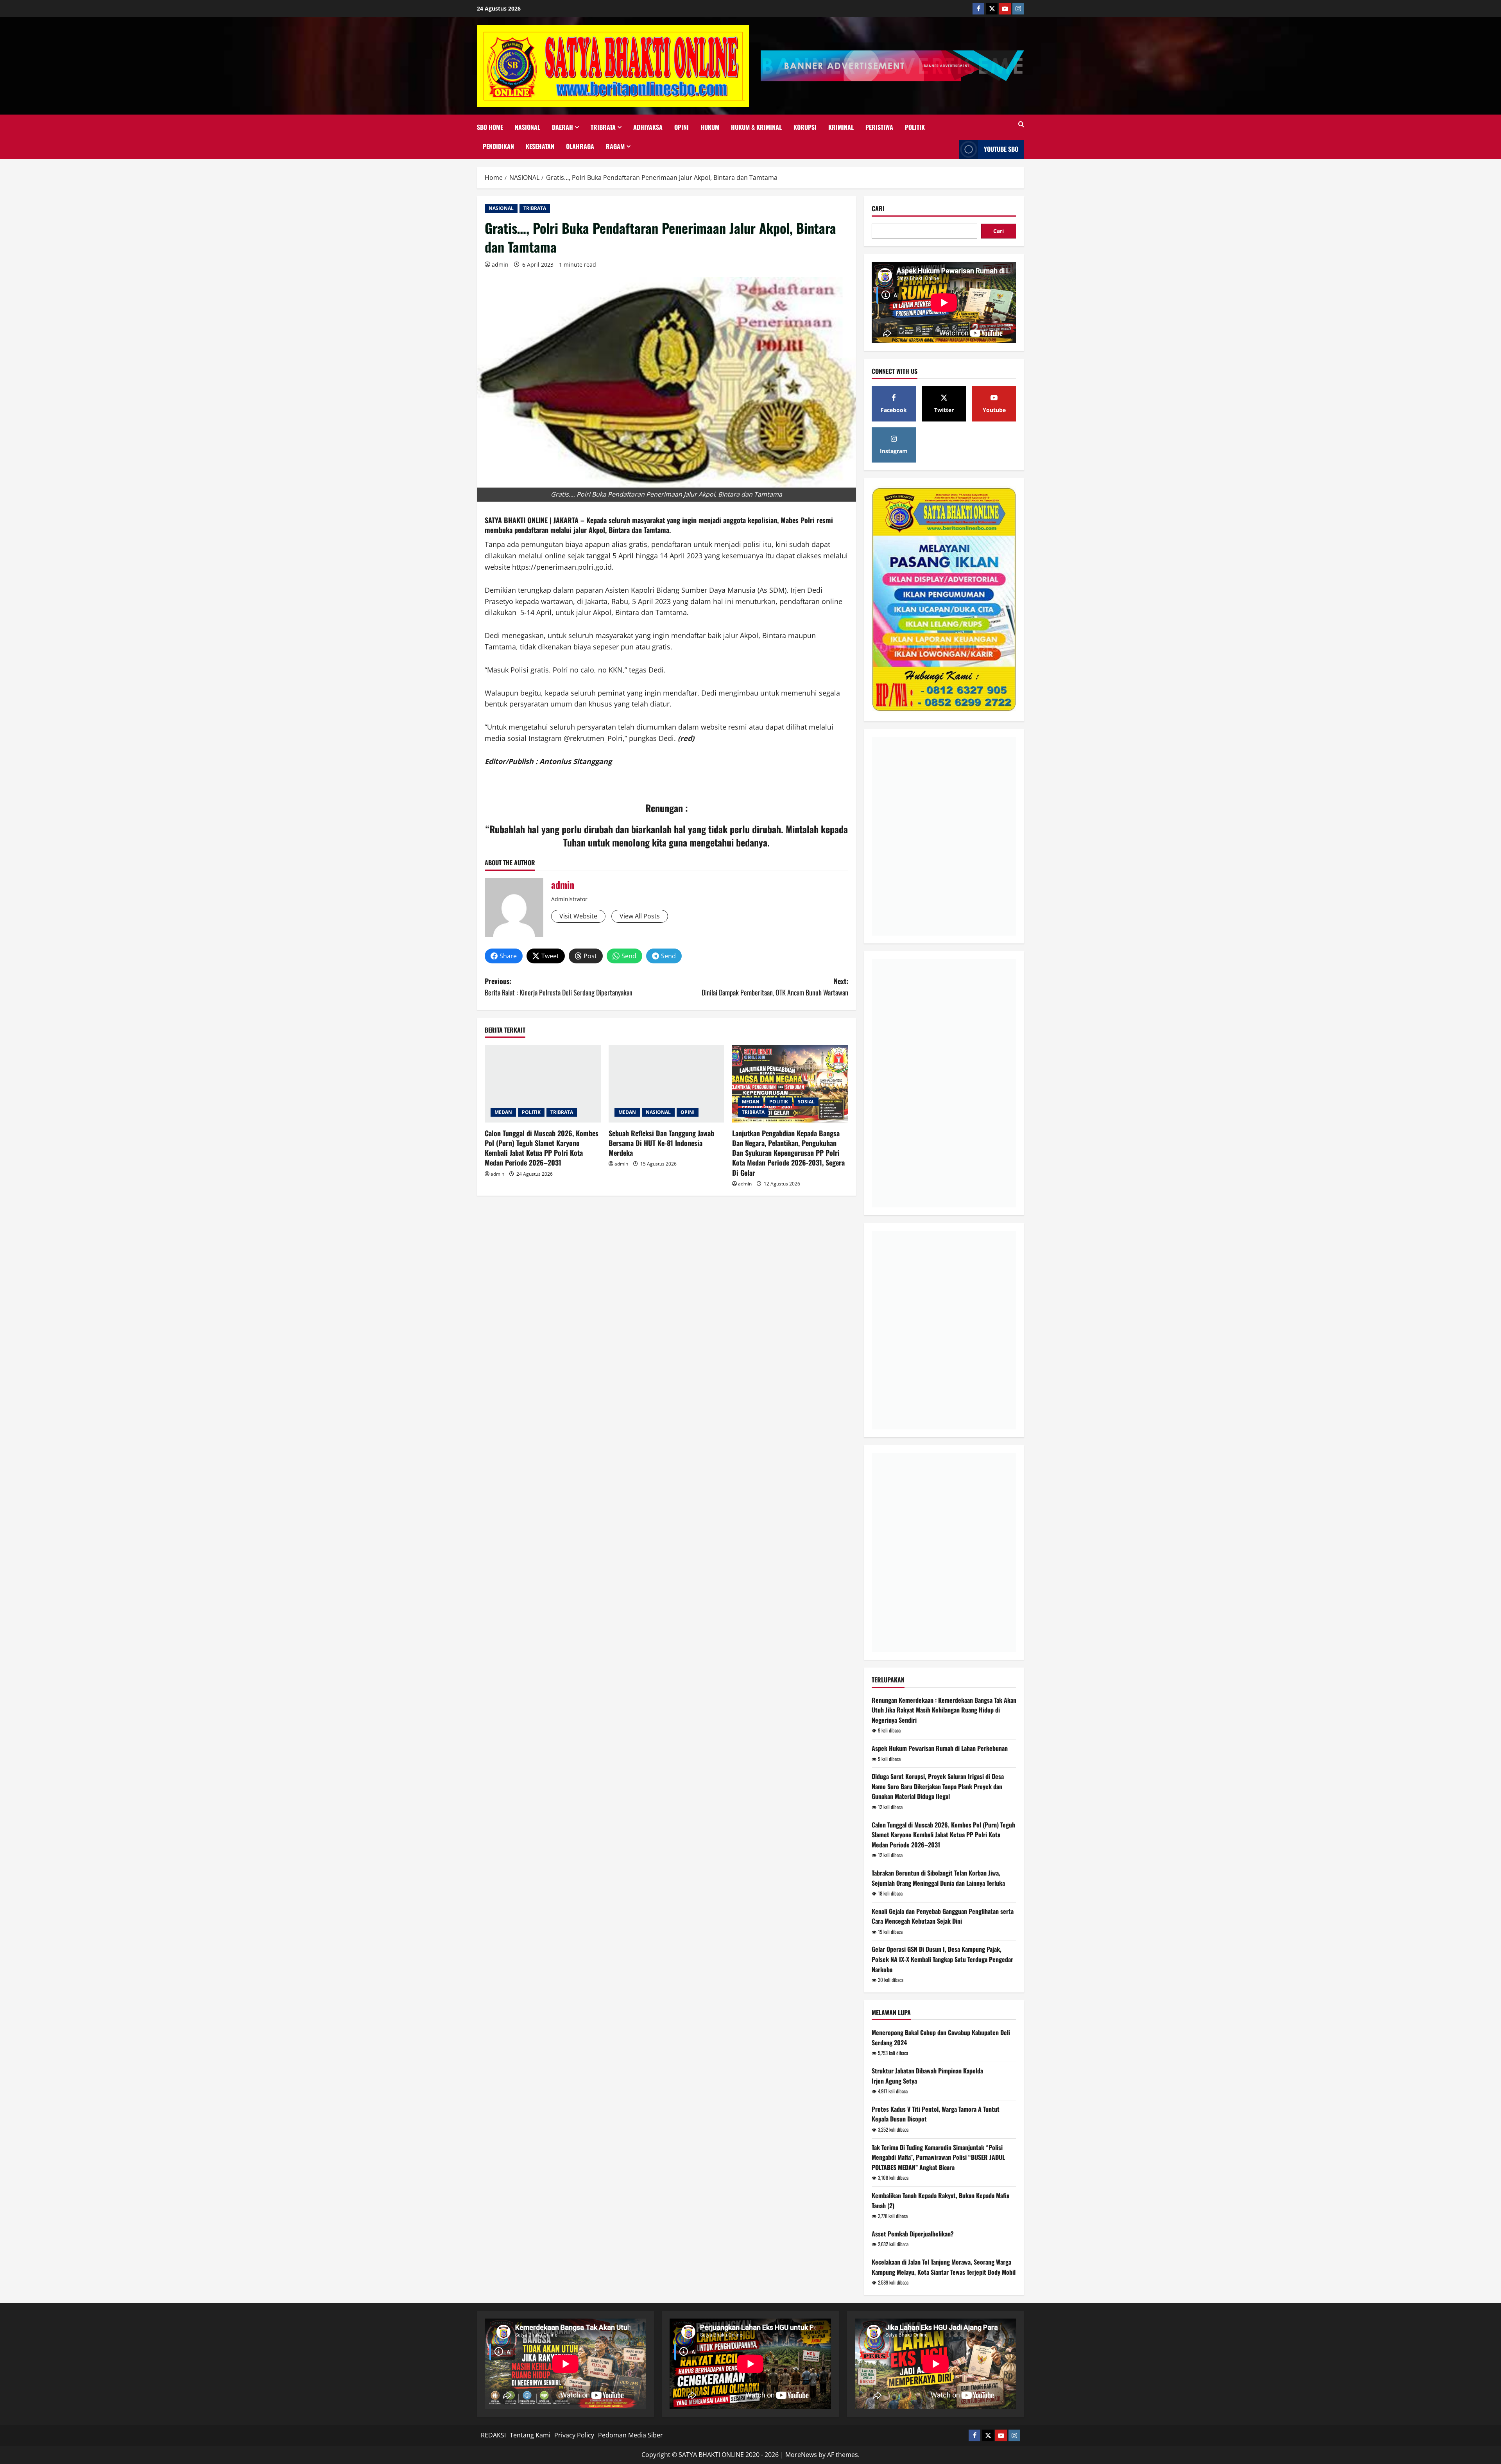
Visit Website (578, 916)
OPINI (682, 127)
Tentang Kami (530, 2435)
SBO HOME (490, 127)
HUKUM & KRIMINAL (756, 127)
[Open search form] (1021, 124)
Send (629, 956)
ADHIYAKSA (648, 127)
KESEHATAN (540, 146)
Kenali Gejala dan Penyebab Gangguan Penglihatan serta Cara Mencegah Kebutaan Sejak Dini (943, 1916)
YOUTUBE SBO (1001, 149)
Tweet (550, 956)
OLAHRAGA (580, 146)
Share (508, 956)
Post (590, 956)
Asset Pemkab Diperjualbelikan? (913, 2234)
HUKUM (710, 127)
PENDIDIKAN (498, 146)
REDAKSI (493, 2435)
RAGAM (615, 146)
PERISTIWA (879, 127)
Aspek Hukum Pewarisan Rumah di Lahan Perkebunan (940, 1748)
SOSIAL (806, 1102)
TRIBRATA (603, 127)
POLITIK (915, 127)
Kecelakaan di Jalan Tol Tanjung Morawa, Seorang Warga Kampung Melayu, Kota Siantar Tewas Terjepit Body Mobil (944, 2267)
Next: (775, 987)
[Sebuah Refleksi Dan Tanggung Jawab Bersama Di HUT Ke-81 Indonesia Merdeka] (667, 1084)
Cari (878, 209)
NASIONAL (527, 127)
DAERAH (562, 127)
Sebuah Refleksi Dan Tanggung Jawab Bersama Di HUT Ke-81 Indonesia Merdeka (661, 1143)
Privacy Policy (574, 2435)
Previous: (559, 987)
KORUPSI (805, 127)
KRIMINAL (841, 127)
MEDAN (503, 1112)
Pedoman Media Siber (630, 2435)
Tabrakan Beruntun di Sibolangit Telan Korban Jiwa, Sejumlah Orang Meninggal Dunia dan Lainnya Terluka (938, 1878)
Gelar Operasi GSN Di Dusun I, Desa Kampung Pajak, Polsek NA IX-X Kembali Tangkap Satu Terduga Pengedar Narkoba (942, 1959)
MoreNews (801, 2455)
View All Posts (640, 916)
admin (500, 265)
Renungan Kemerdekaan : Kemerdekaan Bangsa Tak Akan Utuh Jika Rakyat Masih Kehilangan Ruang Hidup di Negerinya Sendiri (944, 1710)
